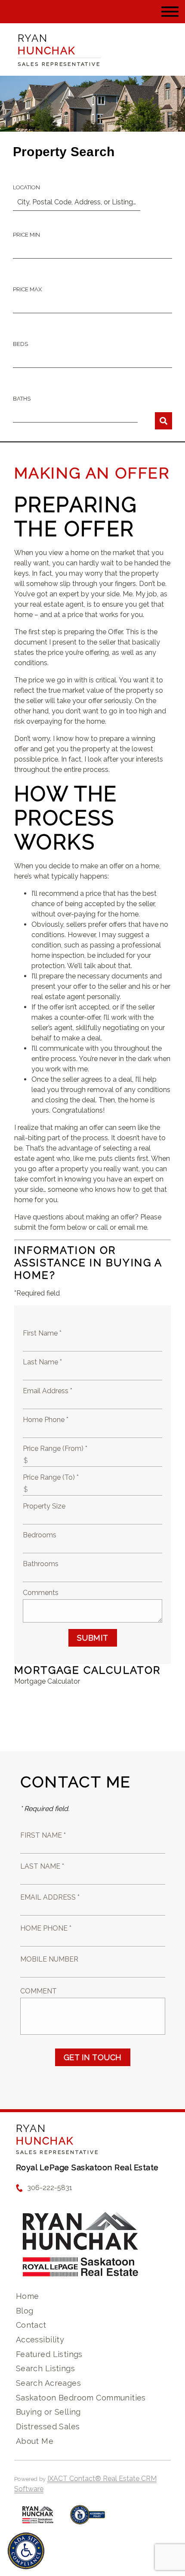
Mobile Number (49, 1959)
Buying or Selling (48, 2412)
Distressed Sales (48, 2426)
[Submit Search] (163, 421)
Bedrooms (40, 1535)
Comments (41, 1593)
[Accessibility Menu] (26, 2551)
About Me (35, 2441)
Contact (31, 2325)
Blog (25, 2311)
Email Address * (48, 1391)
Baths (22, 399)
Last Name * (42, 1362)
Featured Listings (49, 2354)
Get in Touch (93, 2057)
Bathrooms (41, 1564)
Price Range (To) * (51, 1477)
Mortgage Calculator (47, 1681)
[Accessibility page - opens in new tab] (88, 2519)
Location (26, 187)
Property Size (44, 1506)
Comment (39, 1991)
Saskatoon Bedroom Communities (81, 2398)
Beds (20, 344)
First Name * (42, 1333)
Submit (93, 1638)
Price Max (27, 289)
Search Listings (45, 2368)
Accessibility (40, 2340)
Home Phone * (46, 1420)
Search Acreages (48, 2383)
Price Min (26, 235)
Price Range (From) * (55, 1448)
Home (28, 2296)
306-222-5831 (50, 2188)
